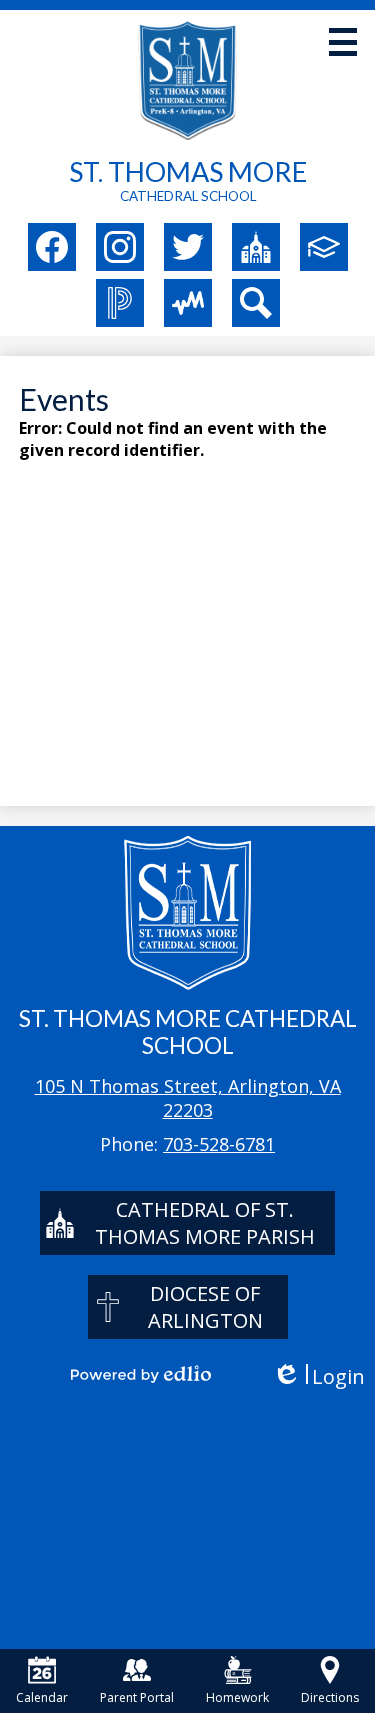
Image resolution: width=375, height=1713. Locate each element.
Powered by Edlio (141, 1374)
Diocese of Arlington (205, 1307)
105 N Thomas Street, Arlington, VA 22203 (188, 1098)
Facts (324, 247)
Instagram (120, 247)
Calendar (42, 1697)
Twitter (188, 247)
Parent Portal (137, 1697)
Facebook (52, 247)
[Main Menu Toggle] (343, 42)
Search (256, 303)
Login (318, 1376)
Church (256, 247)
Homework (237, 1697)
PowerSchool (120, 303)
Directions (330, 1697)
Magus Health (188, 303)
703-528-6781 (219, 1144)
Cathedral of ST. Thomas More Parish (205, 1223)
